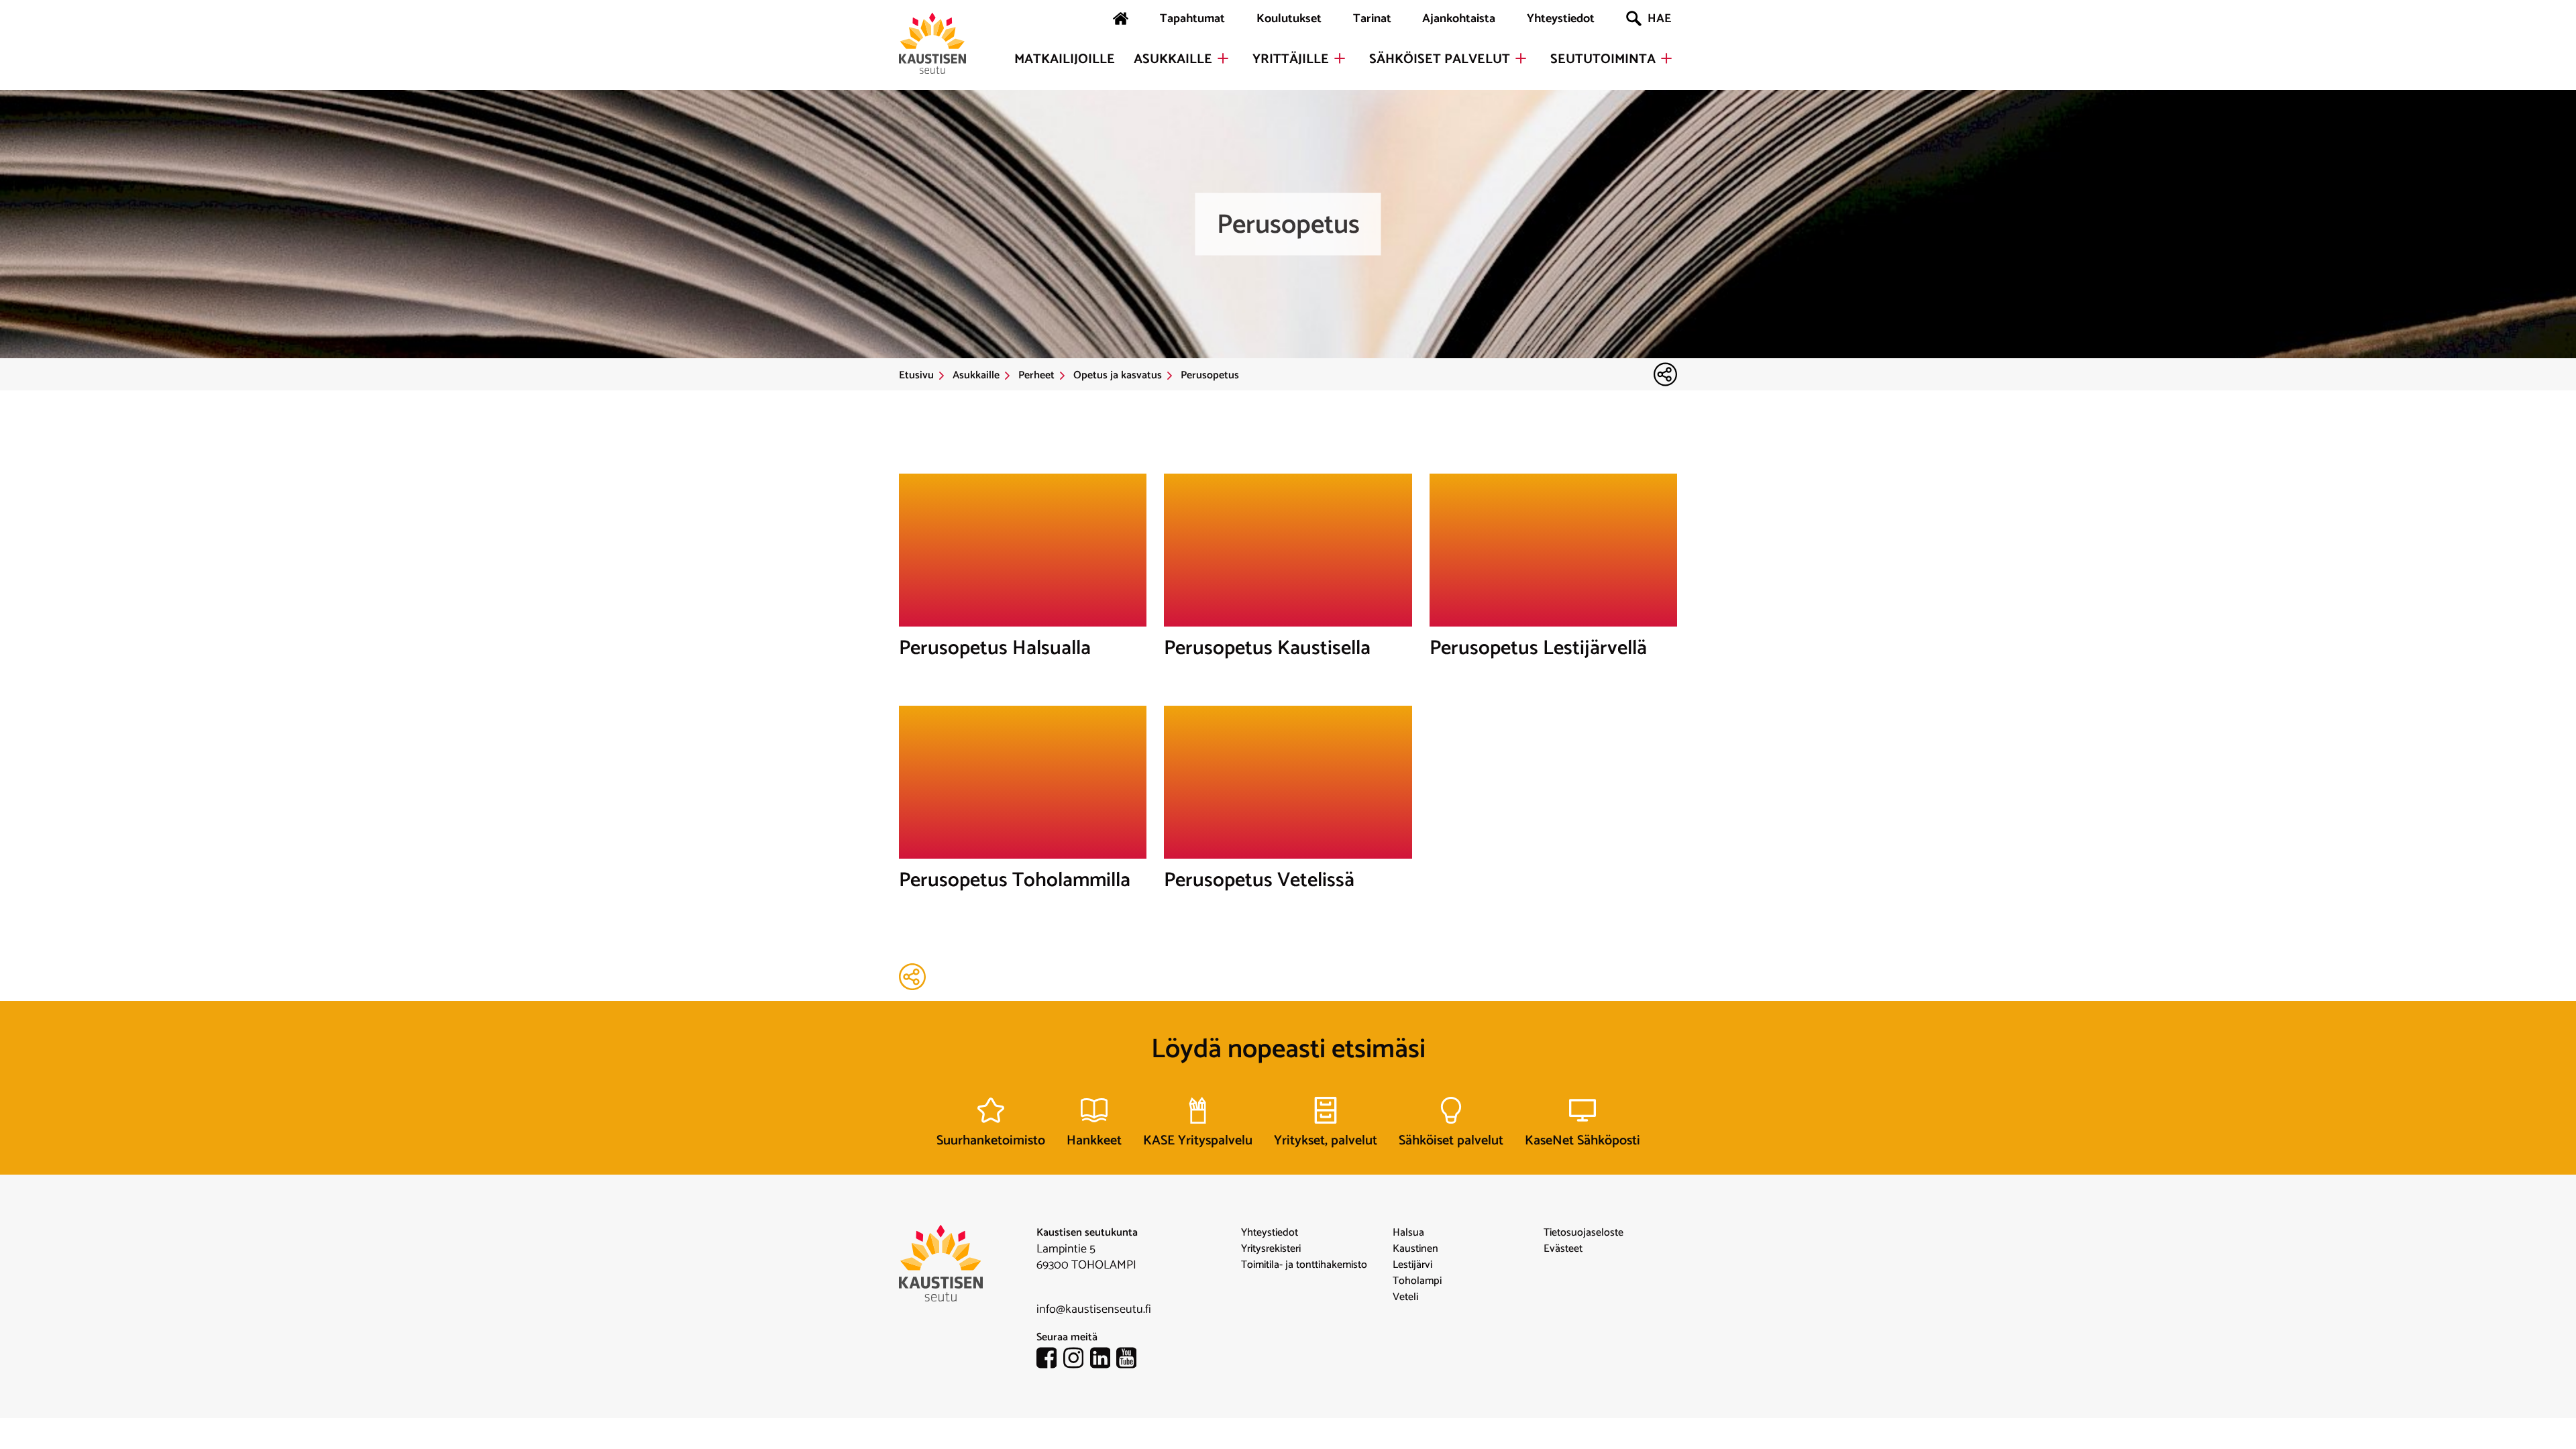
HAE (1659, 19)
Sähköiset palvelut (1440, 60)
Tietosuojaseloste (1584, 1233)
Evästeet (1563, 1249)
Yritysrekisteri (1271, 1249)
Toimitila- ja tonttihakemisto (1304, 1265)
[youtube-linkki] (1130, 1360)
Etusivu (916, 376)
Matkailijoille (1065, 60)
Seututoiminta (1603, 60)
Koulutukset (1289, 19)
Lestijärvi (1412, 1265)
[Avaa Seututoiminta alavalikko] (1666, 58)
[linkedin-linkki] (1104, 1360)
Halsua (1408, 1233)
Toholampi (1417, 1281)
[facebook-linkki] (1050, 1360)
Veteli (1405, 1297)
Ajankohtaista (1459, 19)
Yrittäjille (1291, 60)
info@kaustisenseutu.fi (1094, 1309)
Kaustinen (1415, 1249)
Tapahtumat (1192, 19)
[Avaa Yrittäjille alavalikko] (1340, 58)
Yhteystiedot (1561, 19)
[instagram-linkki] (1077, 1360)
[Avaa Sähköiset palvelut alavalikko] (1521, 58)
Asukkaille (1173, 60)
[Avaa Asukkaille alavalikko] (1223, 58)
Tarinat (1372, 19)
